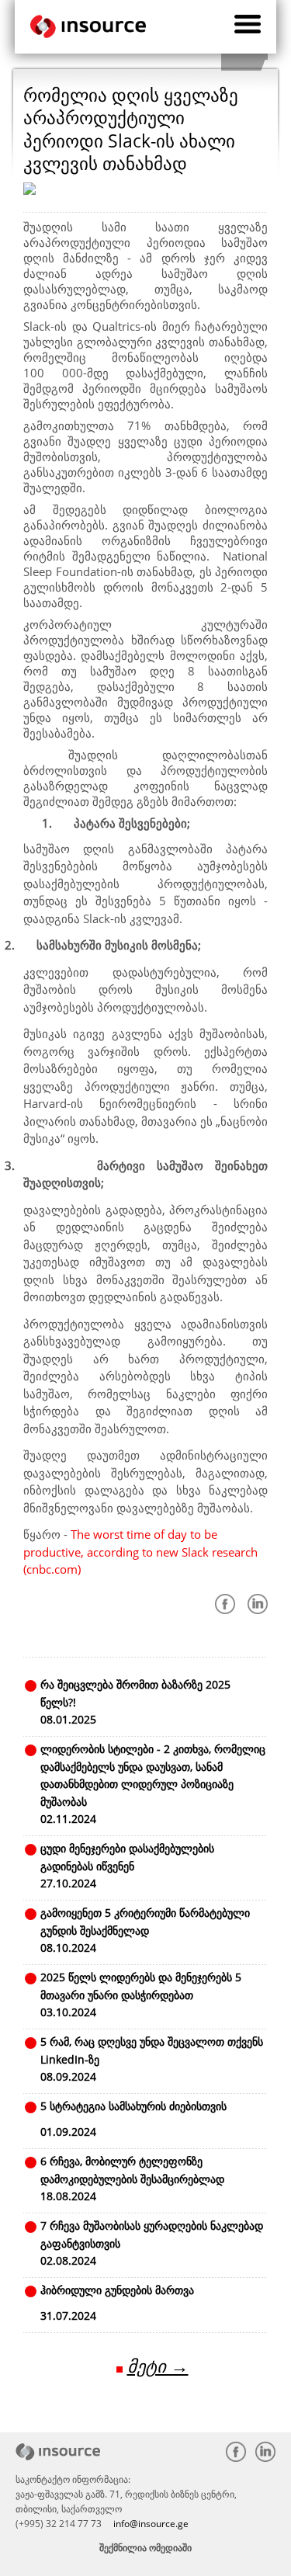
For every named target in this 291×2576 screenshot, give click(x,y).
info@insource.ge (151, 2524)
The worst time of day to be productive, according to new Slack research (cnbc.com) (140, 1552)
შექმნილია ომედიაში (145, 2548)
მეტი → (158, 2366)
